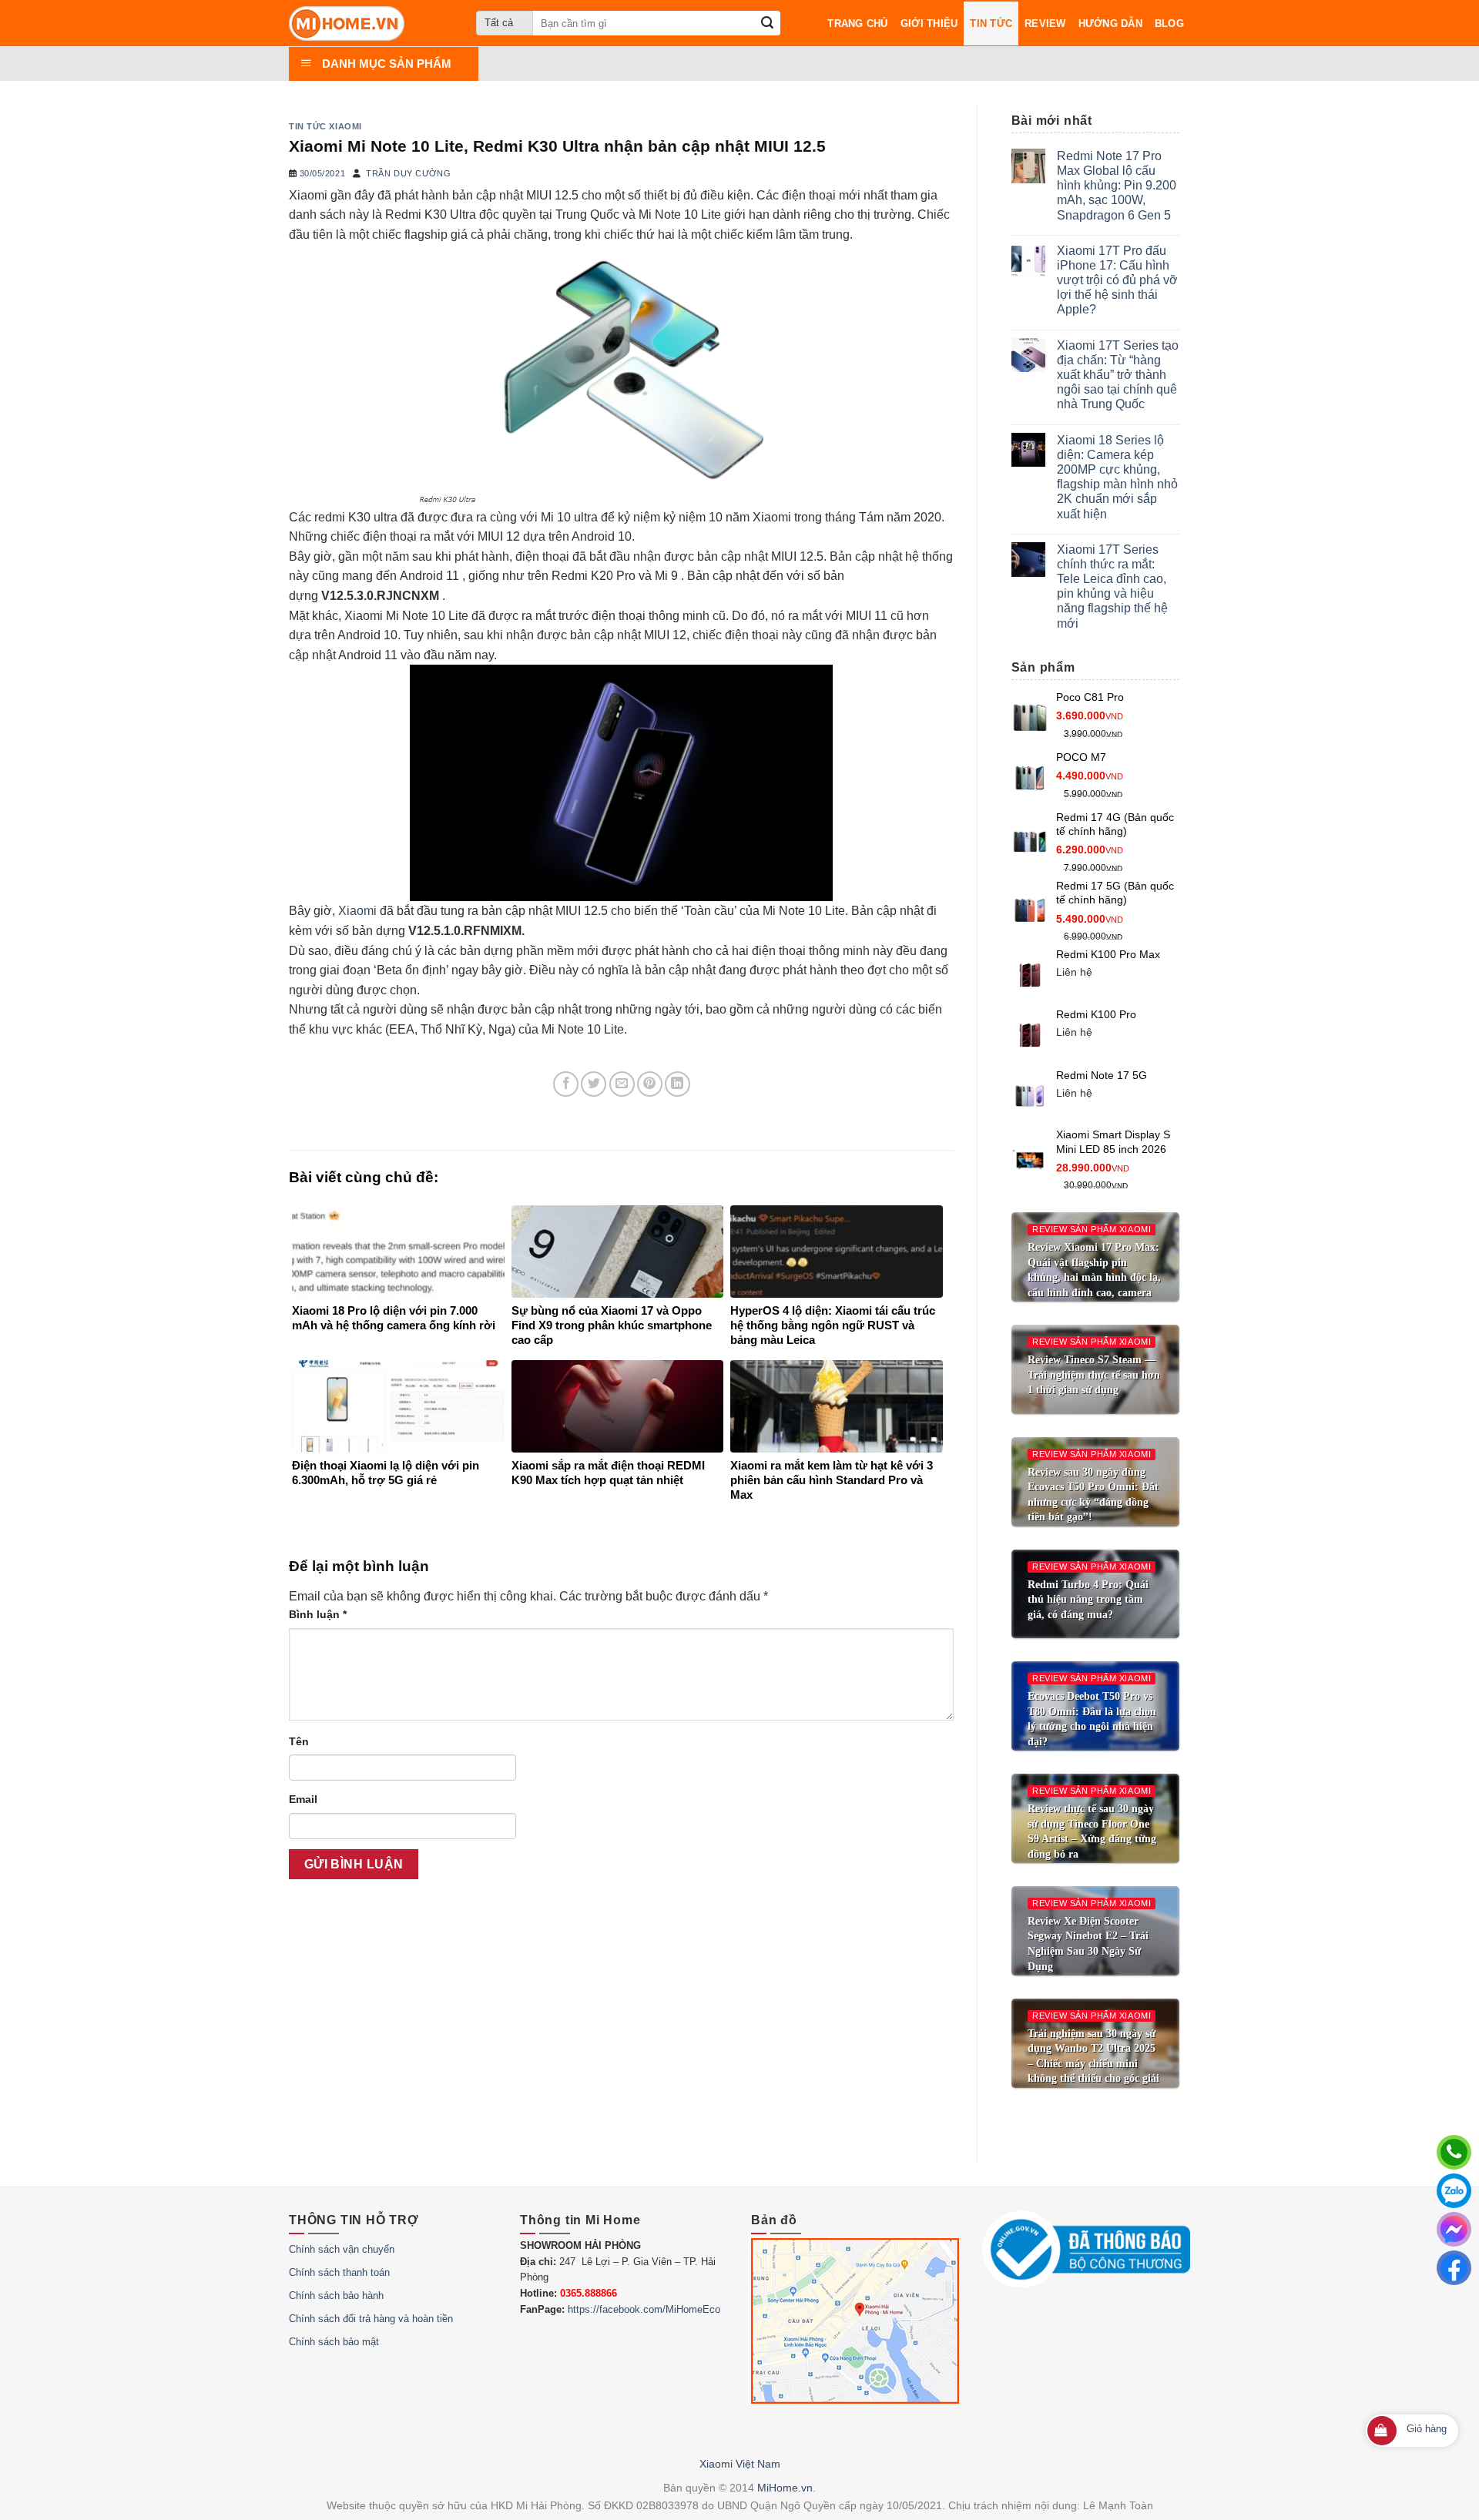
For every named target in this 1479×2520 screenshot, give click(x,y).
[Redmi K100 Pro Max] (1030, 975)
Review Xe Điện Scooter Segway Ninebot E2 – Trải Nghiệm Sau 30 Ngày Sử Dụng (1088, 1944)
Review (1045, 23)
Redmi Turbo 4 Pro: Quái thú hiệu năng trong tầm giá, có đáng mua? (1088, 1600)
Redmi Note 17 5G (1102, 1075)
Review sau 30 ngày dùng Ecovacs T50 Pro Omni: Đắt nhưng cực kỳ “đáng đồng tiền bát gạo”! (1093, 1495)
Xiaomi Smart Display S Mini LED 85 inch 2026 (1113, 1142)
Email (303, 1799)
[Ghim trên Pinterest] (650, 1084)
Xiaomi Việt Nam (740, 2464)
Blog (1169, 23)
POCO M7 (1081, 757)
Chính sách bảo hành (336, 2295)
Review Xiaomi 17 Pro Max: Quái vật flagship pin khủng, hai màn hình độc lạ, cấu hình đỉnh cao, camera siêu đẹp (1094, 1277)
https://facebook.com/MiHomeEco (644, 2309)
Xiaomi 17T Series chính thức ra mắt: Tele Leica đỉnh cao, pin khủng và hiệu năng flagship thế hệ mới (1112, 586)
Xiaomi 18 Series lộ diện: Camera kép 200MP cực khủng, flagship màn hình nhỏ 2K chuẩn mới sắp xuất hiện (1117, 477)
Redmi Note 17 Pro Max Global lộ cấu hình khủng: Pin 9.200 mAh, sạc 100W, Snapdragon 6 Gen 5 (1117, 186)
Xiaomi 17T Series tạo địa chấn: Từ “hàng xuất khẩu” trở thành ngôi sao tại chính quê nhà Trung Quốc (1118, 375)
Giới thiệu (929, 23)
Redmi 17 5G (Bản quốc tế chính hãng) (1115, 893)
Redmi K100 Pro (1096, 1014)
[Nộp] (768, 23)
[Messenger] (1454, 2229)
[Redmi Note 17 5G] (1030, 1095)
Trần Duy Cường (408, 173)
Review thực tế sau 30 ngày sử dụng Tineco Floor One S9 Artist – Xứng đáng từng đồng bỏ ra (1092, 1831)
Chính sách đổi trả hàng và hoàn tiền (371, 2319)
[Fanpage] (1454, 2268)
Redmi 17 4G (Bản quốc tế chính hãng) (1115, 824)
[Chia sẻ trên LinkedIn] (677, 1084)
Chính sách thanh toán (339, 2272)
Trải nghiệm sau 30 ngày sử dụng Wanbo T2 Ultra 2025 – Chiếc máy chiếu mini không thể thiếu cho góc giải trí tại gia (1093, 2064)
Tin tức (991, 23)
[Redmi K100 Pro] (1030, 1035)
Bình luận (318, 1614)
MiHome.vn (785, 2488)
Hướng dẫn (1110, 23)
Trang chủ (857, 23)
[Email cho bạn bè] (622, 1084)
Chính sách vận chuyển (342, 2249)
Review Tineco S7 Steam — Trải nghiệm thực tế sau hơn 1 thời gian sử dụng (1094, 1375)
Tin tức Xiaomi (325, 126)
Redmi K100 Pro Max (1108, 954)
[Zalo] (1454, 2191)
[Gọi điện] (1454, 2152)
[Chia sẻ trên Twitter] (594, 1084)
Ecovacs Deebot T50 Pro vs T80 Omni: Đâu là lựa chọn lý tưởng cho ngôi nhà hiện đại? (1092, 1719)
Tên (299, 1741)
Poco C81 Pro (1090, 697)
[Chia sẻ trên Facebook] (566, 1084)
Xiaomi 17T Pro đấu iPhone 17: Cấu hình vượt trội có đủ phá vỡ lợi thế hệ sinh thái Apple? (1117, 280)
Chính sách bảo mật (334, 2342)
